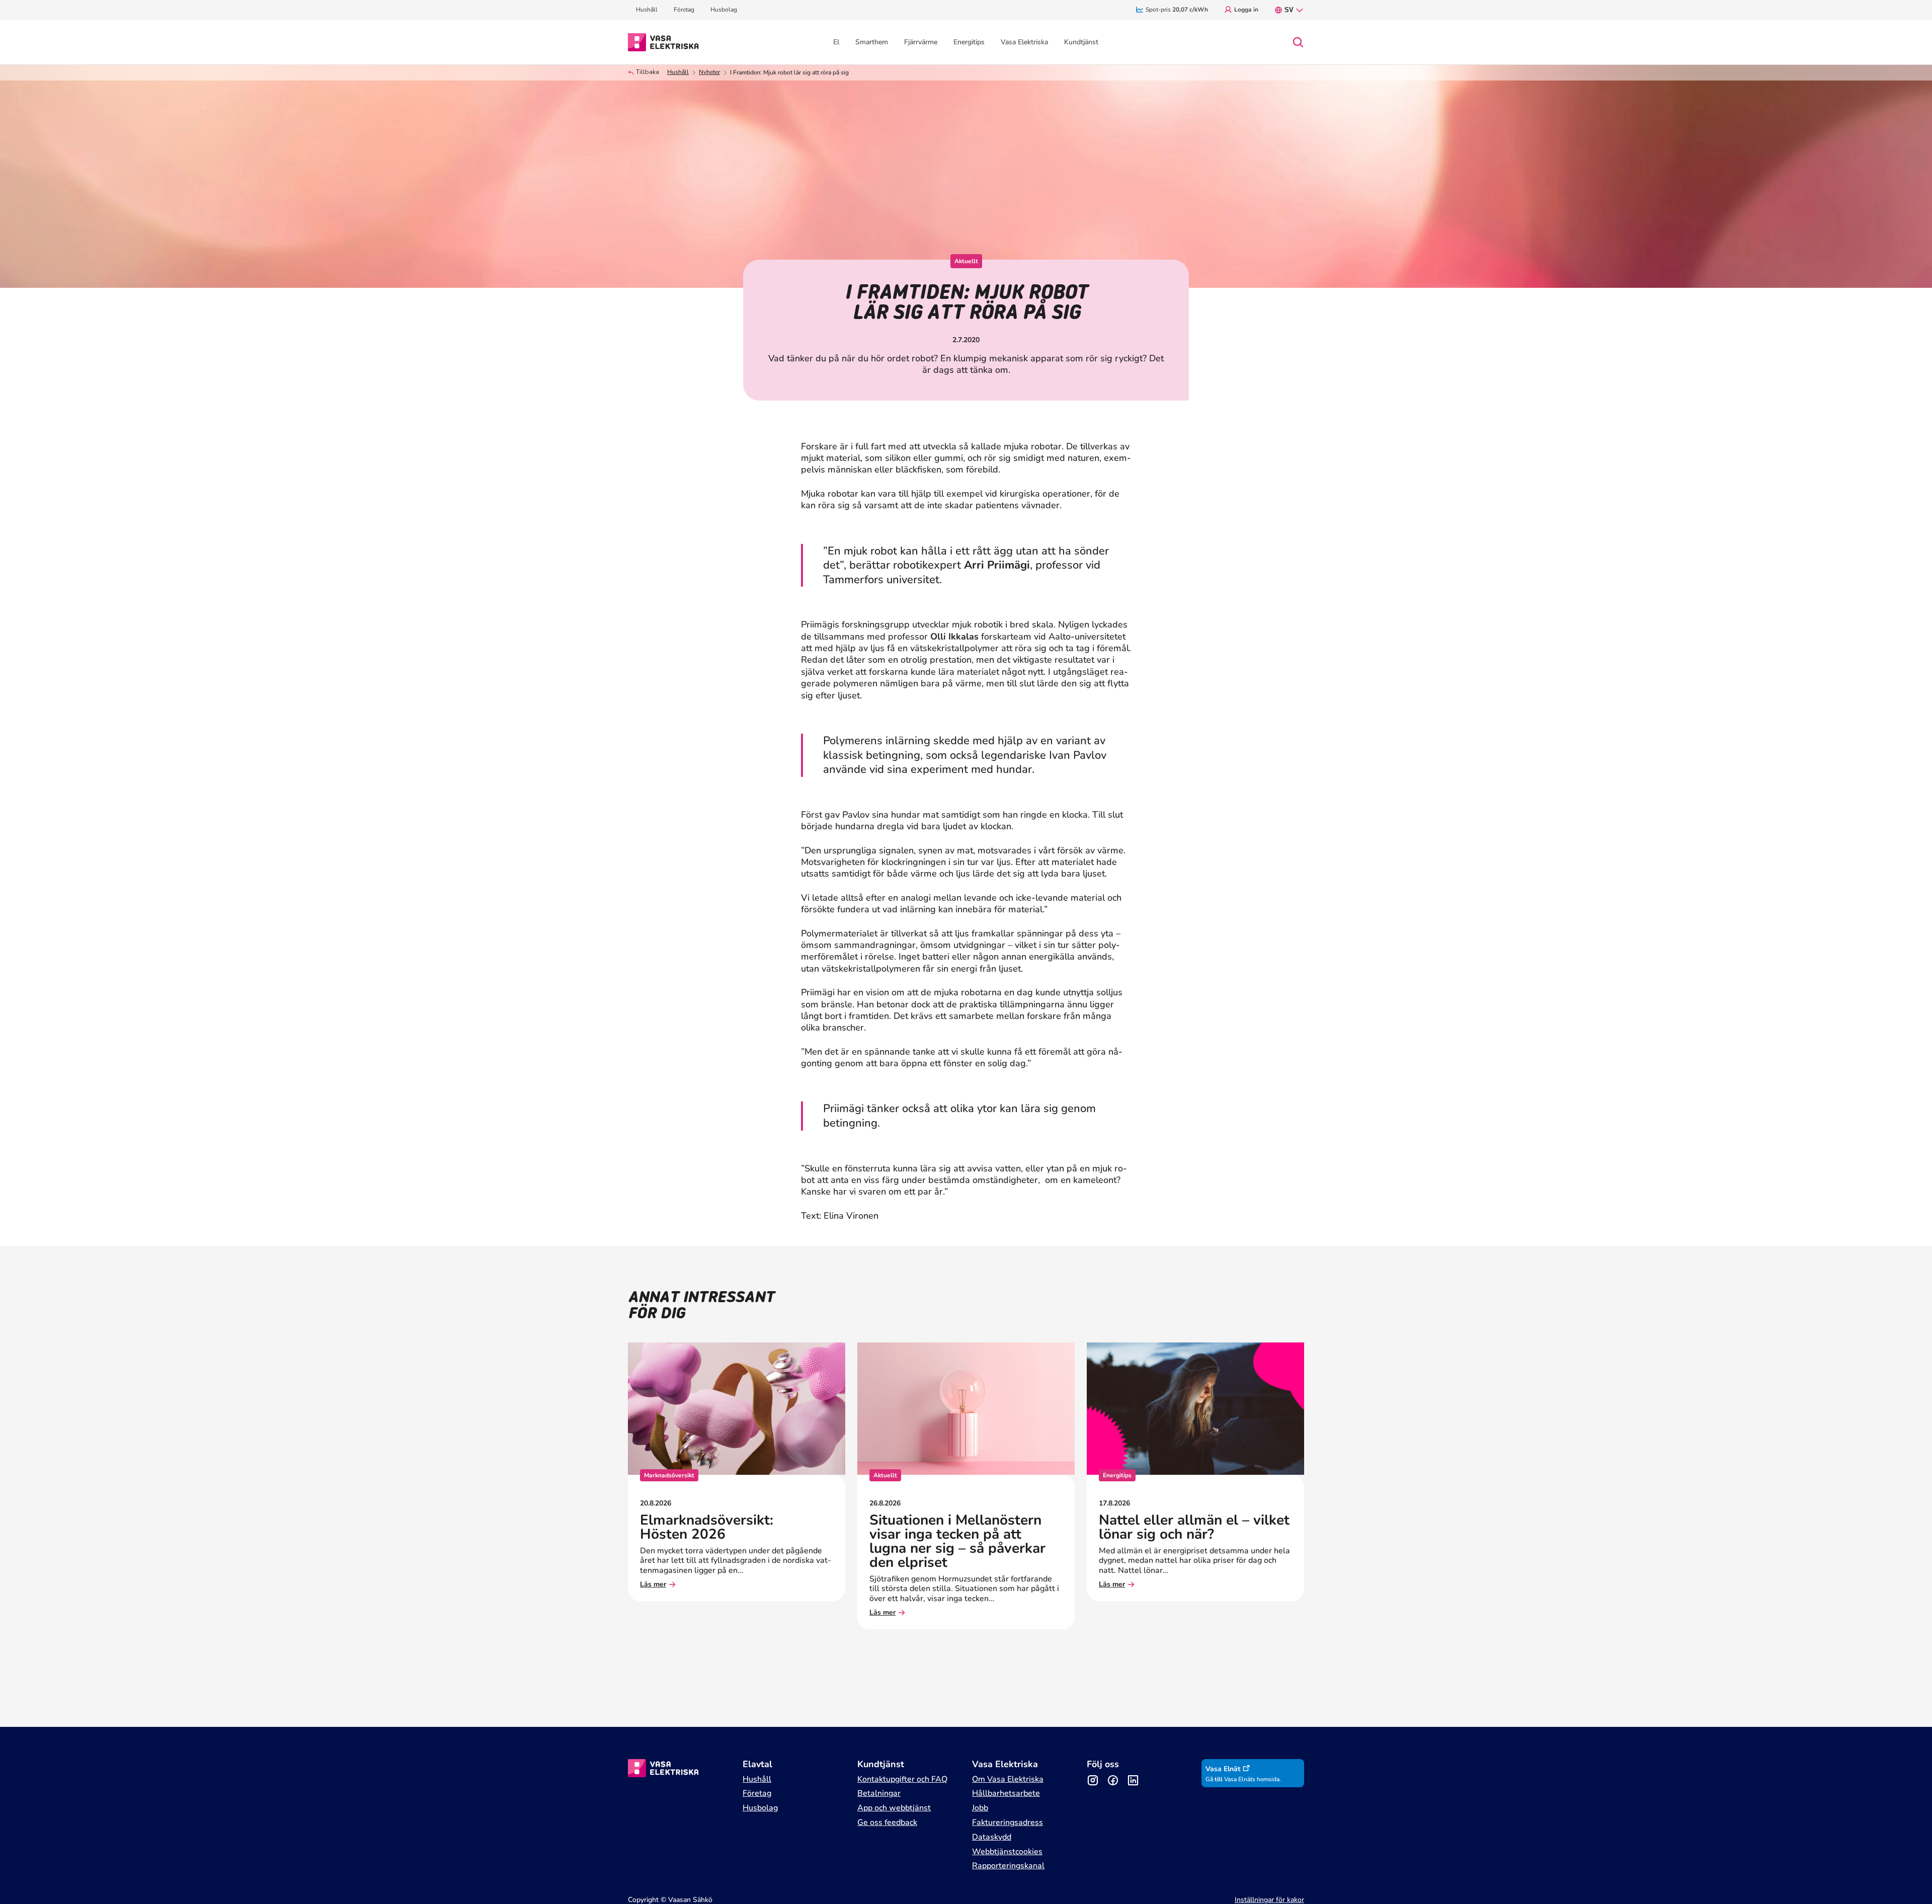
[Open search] (1298, 42)
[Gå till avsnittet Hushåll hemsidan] (663, 41)
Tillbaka (648, 72)
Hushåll (678, 72)
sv (1289, 10)
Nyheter (709, 72)
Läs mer (653, 1585)
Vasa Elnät (1223, 1769)
